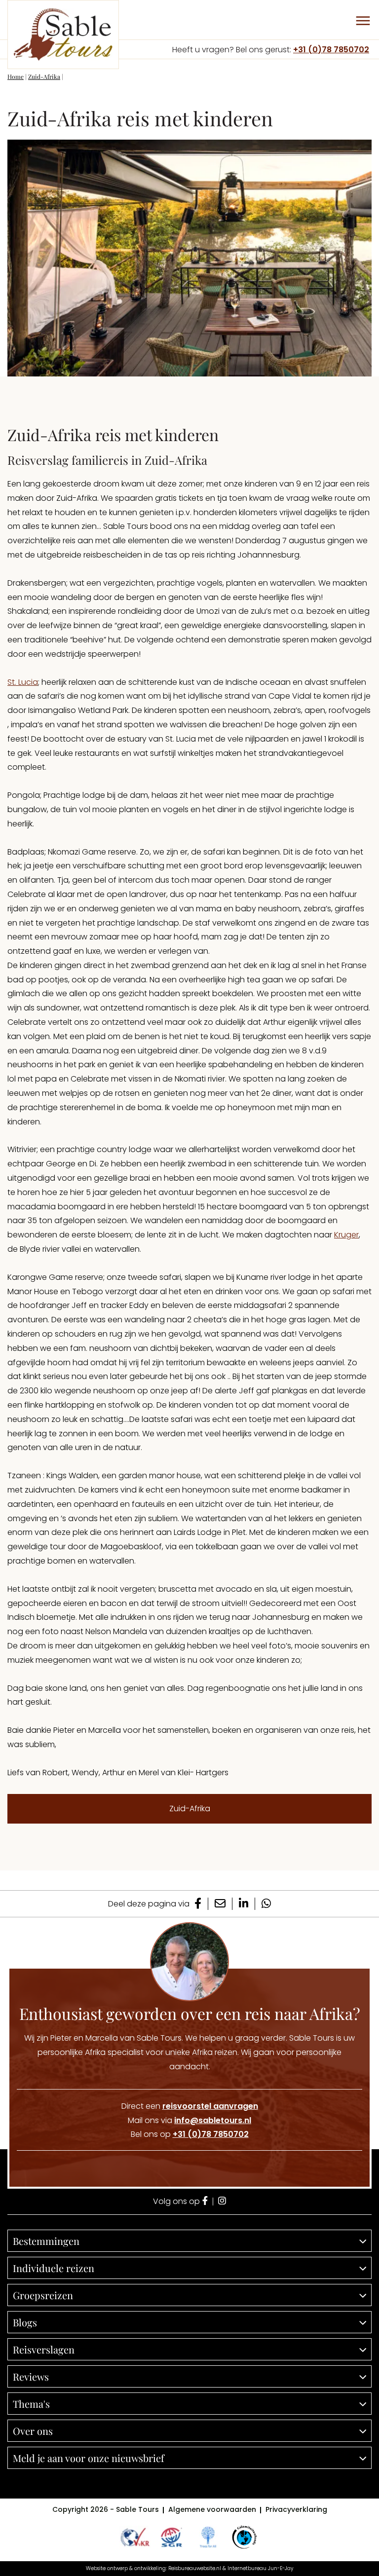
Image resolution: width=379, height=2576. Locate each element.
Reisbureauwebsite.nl (195, 2568)
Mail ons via (189, 2120)
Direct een (190, 2106)
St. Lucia (23, 682)
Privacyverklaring (296, 2509)
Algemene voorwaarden (212, 2509)
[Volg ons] (205, 2202)
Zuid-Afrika (44, 76)
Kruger (346, 1235)
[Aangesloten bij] (171, 2537)
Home (16, 76)
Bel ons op (190, 2134)
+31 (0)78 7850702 (331, 50)
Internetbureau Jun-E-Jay (260, 2568)
